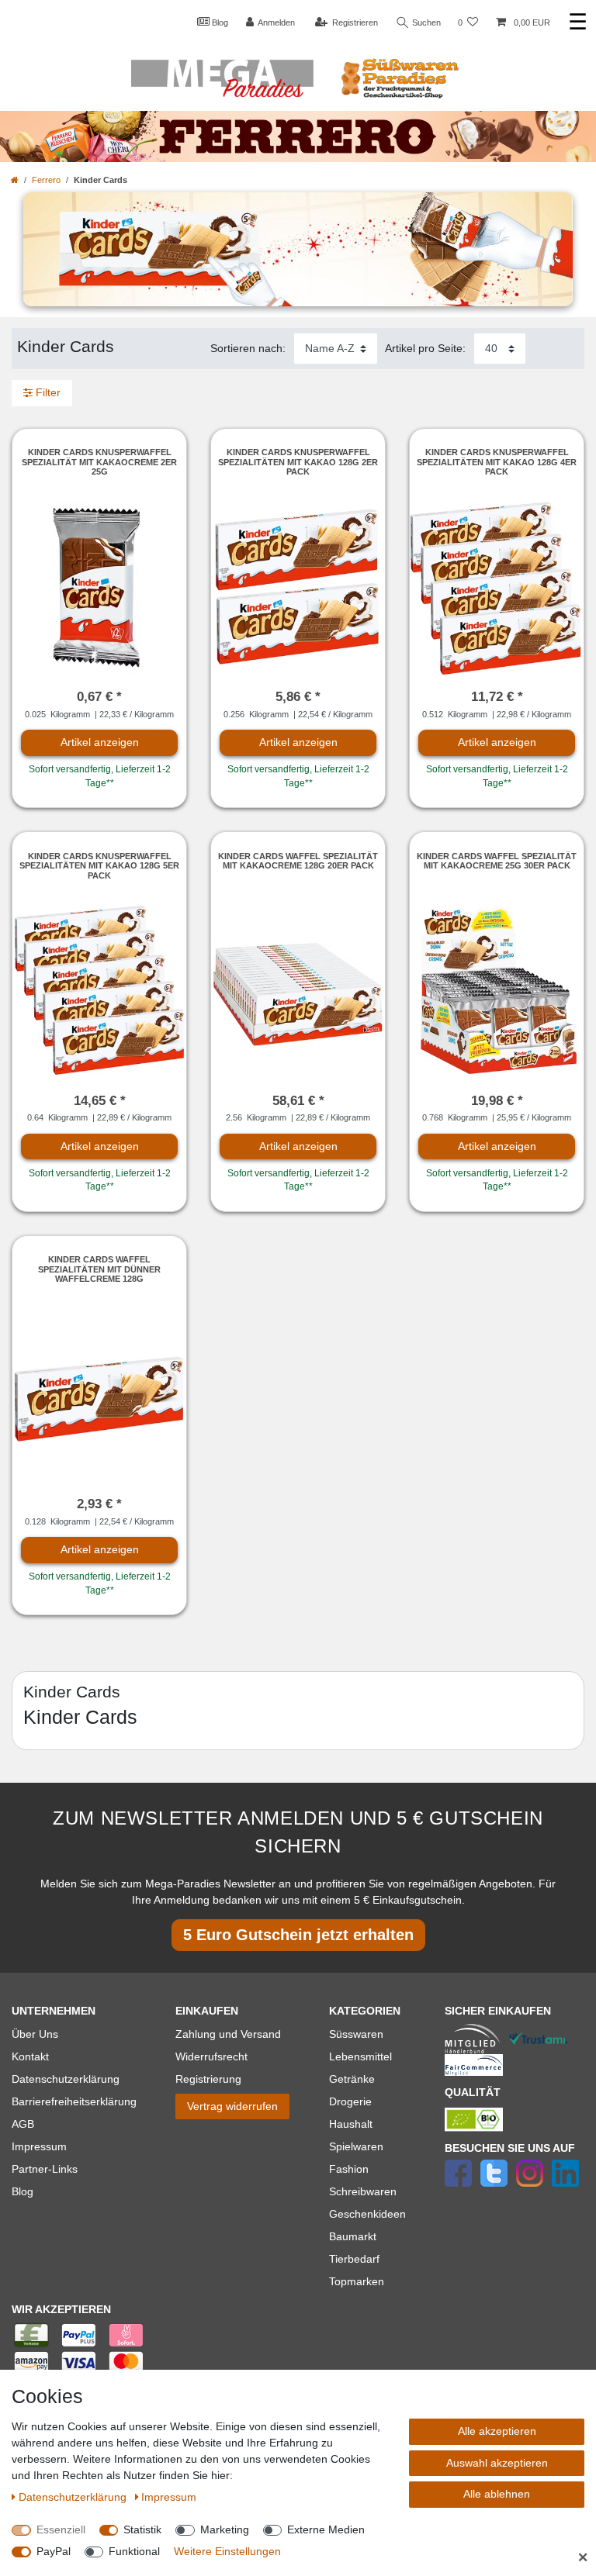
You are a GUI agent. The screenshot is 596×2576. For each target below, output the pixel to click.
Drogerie (350, 2101)
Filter (47, 392)
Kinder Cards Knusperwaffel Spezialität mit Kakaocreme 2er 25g (99, 462)
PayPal (54, 2551)
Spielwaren (356, 2146)
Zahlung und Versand (228, 2034)
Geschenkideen (367, 2214)
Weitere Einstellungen (227, 2551)
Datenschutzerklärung (66, 2079)
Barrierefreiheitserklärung (74, 2101)
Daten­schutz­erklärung (74, 2497)
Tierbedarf (354, 2259)
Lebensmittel (360, 2056)
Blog (219, 22)
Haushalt (351, 2124)
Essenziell (61, 2529)
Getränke (352, 2079)
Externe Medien (326, 2529)
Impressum (39, 2146)
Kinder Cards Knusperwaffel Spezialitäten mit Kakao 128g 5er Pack (99, 866)
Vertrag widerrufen (232, 2106)
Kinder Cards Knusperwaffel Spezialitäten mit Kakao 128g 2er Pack (298, 462)
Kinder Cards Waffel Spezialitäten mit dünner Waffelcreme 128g (99, 1269)
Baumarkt (353, 2236)
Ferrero (46, 180)
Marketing (225, 2529)
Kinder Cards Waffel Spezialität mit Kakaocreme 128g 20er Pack (298, 861)
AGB (23, 2124)
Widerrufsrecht (211, 2056)
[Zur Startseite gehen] (15, 180)
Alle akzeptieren (497, 2431)
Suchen (425, 22)
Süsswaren (356, 2034)
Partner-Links (45, 2169)
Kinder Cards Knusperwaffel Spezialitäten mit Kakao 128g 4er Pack (497, 462)
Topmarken (357, 2281)
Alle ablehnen (497, 2494)
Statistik (142, 2529)
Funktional (134, 2551)
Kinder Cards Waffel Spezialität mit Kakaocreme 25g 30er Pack (497, 861)
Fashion (349, 2169)
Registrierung (208, 2079)
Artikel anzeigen (100, 742)
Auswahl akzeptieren (497, 2463)
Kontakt (30, 2056)
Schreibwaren (363, 2191)
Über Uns (35, 2034)
